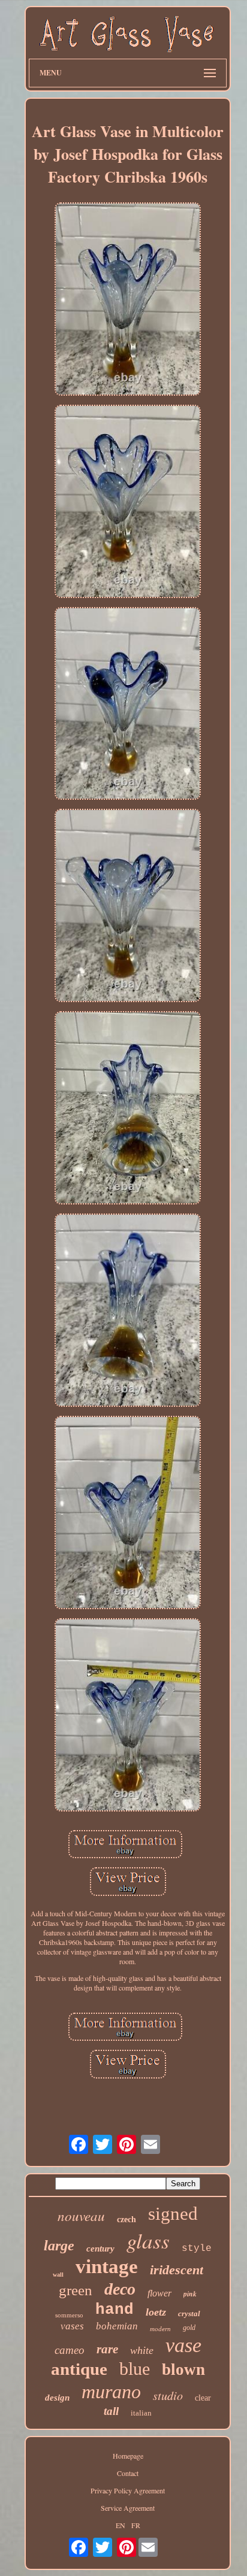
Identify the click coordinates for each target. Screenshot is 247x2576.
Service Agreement (128, 2508)
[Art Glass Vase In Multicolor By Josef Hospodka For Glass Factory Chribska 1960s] (128, 300)
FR (136, 2525)
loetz (156, 2312)
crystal (189, 2313)
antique (79, 2369)
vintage (107, 2266)
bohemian (117, 2326)
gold (189, 2328)
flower (159, 2293)
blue (135, 2369)
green (76, 2290)
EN (121, 2525)
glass (148, 2240)
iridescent (177, 2270)
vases (72, 2326)
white (142, 2350)
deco (120, 2289)
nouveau (81, 2215)
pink (190, 2294)
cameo (70, 2350)
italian (141, 2413)
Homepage (128, 2456)
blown (183, 2369)
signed (173, 2214)
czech (126, 2220)
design (57, 2398)
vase (183, 2345)
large (59, 2246)
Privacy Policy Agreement (128, 2490)
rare (107, 2349)
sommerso (69, 2315)
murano (111, 2392)
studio (168, 2395)
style (197, 2249)
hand (115, 2310)
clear (203, 2398)
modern (160, 2329)
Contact (128, 2473)
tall (111, 2411)
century (100, 2249)
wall (58, 2275)
